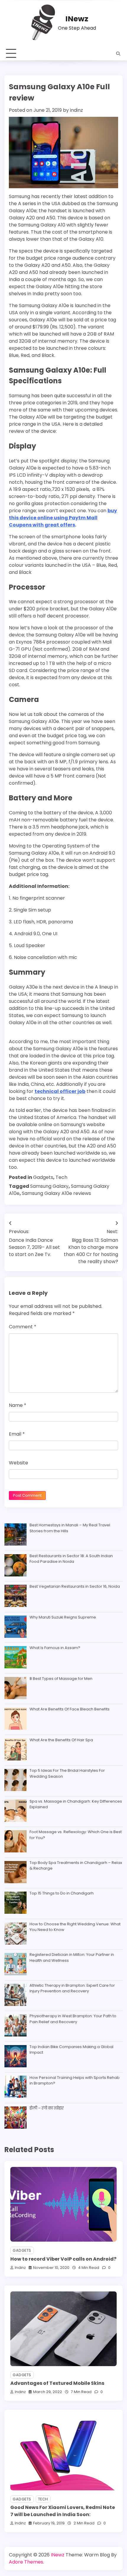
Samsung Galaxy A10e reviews (56, 1193)
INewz (77, 19)
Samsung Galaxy (49, 1186)
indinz (76, 110)
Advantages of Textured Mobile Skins (57, 2383)
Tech (61, 1177)
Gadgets (43, 1177)
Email (17, 1434)
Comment (23, 1327)
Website (18, 1463)
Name (18, 1405)
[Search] (118, 54)
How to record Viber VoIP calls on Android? (63, 2259)
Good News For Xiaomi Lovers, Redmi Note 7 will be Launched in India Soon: (63, 2511)
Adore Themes (26, 2562)
